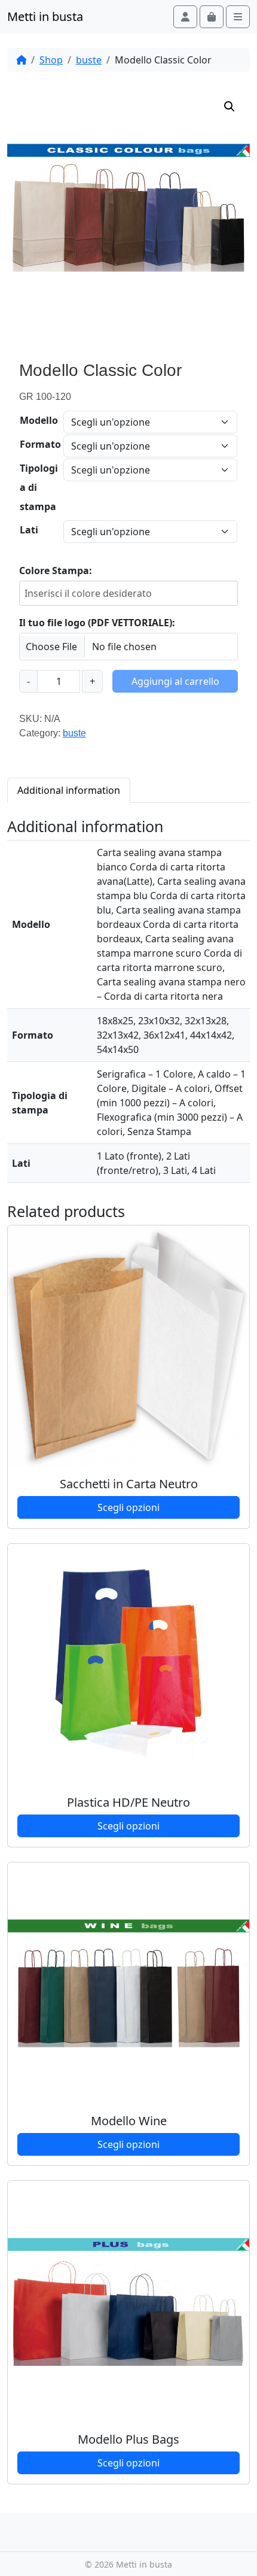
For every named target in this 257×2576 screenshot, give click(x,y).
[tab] (69, 790)
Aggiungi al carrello (175, 681)
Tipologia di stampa (39, 487)
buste (89, 60)
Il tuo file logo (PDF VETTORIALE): (97, 623)
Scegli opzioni (128, 1507)
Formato (40, 444)
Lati (29, 530)
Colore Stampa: (56, 571)
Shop (51, 60)
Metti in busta (45, 16)
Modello (39, 420)
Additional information (69, 790)
